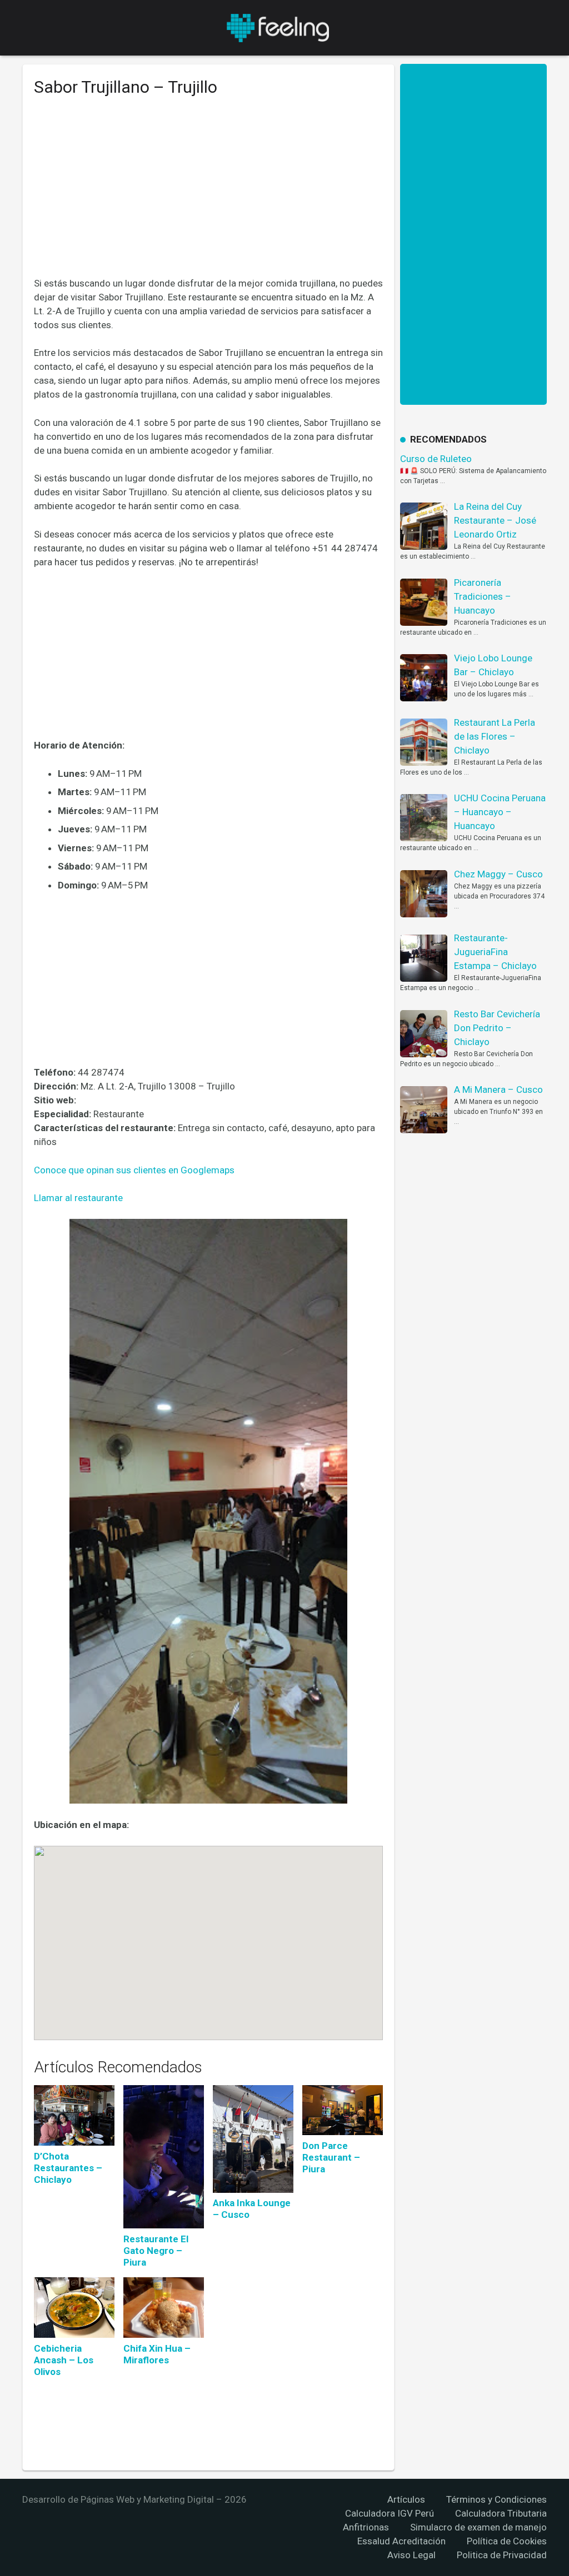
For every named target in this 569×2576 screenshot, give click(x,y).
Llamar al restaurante (78, 1198)
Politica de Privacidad (502, 2555)
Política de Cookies (507, 2541)
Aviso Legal (411, 2555)
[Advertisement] (208, 195)
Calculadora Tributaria (501, 2513)
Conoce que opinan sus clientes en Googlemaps (134, 1170)
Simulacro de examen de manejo (478, 2527)
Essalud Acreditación (401, 2541)
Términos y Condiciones (496, 2499)
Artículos (406, 2499)
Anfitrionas (366, 2527)
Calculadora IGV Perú (390, 2513)
